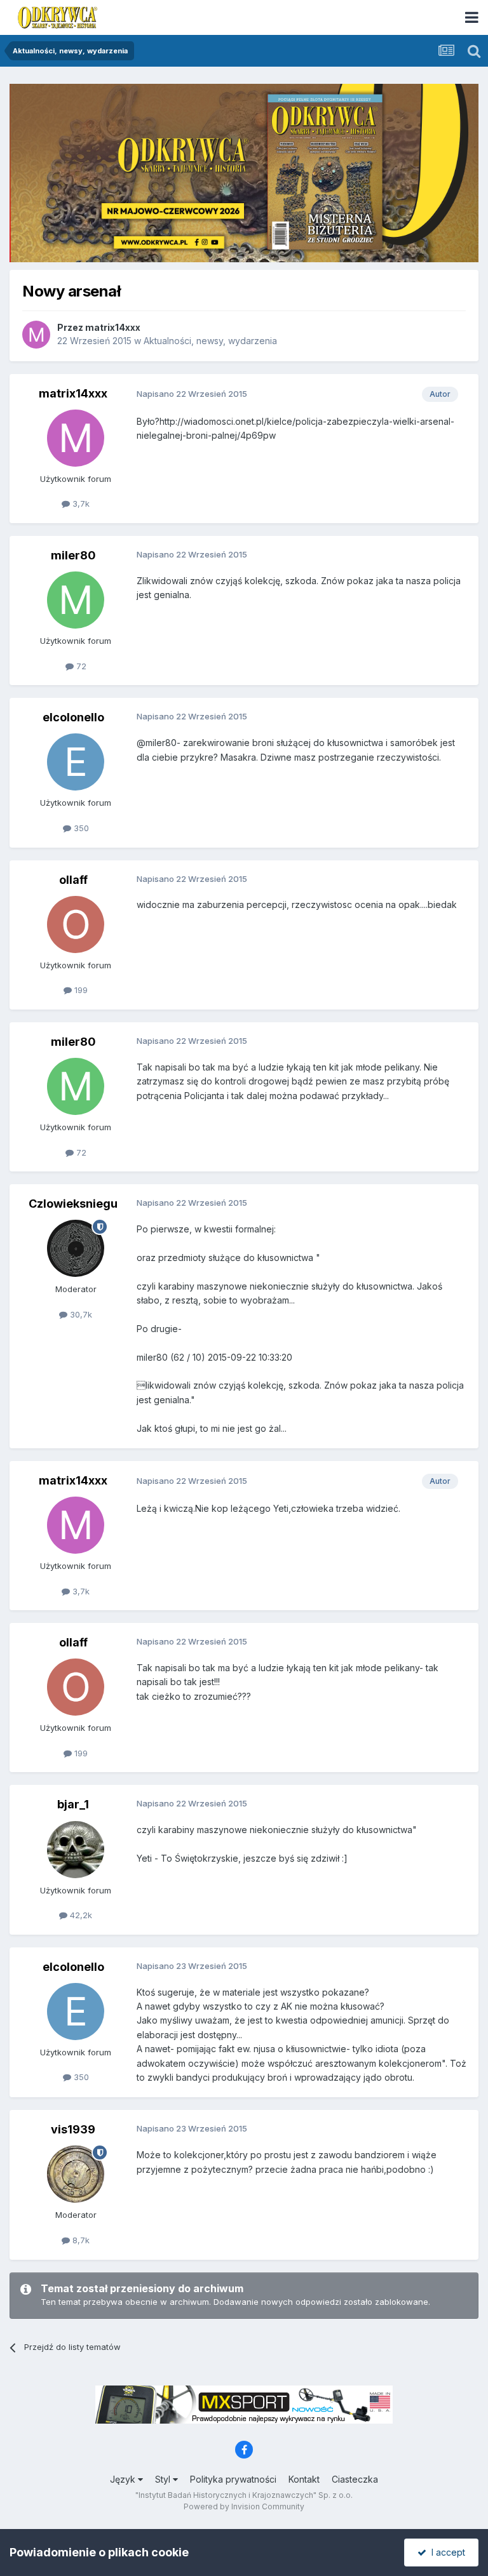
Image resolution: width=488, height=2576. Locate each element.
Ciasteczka (355, 2479)
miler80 (73, 555)
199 (80, 990)
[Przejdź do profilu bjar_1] (76, 1850)
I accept (446, 2552)
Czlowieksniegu (73, 1204)
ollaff (73, 880)
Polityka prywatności (233, 2479)
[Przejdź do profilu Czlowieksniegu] (76, 1248)
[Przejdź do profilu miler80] (76, 600)
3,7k (80, 504)
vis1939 (73, 2129)
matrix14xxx (113, 327)
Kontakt (304, 2479)
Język (124, 2479)
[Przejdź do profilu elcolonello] (76, 762)
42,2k (80, 1915)
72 (80, 666)
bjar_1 (73, 1804)
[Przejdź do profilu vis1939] (76, 2174)
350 (80, 828)
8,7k (80, 2240)
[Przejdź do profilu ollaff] (76, 924)
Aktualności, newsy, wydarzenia (210, 341)
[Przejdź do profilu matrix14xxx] (36, 335)
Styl (164, 2479)
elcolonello (73, 717)
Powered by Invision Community (244, 2506)
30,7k (80, 1314)
